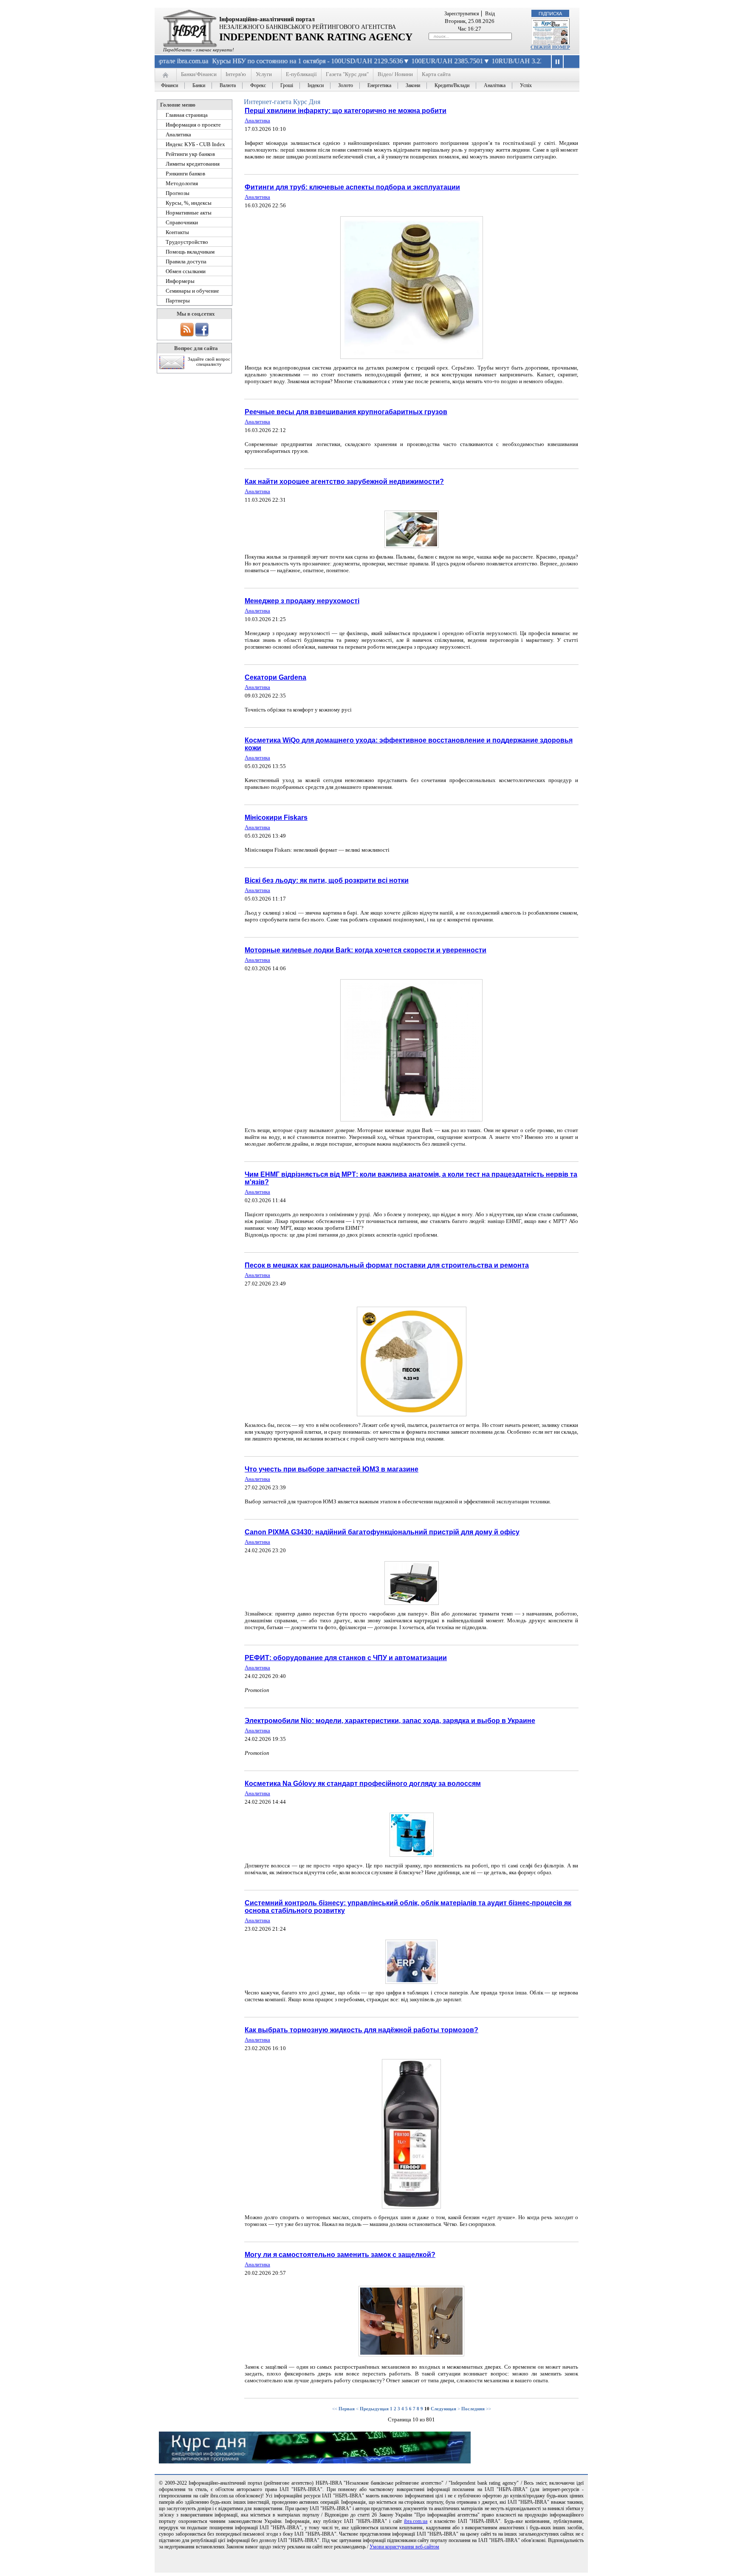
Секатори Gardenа (275, 677)
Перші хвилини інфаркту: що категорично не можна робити (346, 111)
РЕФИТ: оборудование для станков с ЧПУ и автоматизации (346, 1658)
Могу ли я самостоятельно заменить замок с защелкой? (340, 2255)
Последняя (473, 2409)
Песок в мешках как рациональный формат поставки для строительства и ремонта (387, 1265)
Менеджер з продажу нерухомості (302, 601)
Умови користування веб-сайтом (404, 2547)
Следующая (443, 2409)
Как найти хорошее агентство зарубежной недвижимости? (344, 482)
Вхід (490, 14)
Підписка (550, 14)
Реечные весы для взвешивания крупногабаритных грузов (346, 412)
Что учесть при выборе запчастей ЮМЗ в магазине (332, 1469)
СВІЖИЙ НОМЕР (550, 47)
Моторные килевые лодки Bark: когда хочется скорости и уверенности (366, 950)
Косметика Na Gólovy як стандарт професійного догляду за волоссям (363, 1784)
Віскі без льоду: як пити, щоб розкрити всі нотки (327, 880)
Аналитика (257, 120)
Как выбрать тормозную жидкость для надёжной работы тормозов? (361, 2030)
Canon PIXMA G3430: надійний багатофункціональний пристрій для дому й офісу (382, 1532)
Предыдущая (374, 2409)
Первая (347, 2409)
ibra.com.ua (416, 2521)
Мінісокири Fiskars (276, 818)
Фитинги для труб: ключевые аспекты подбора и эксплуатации (352, 187)
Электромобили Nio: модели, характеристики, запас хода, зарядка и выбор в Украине (390, 1721)
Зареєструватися (462, 14)
